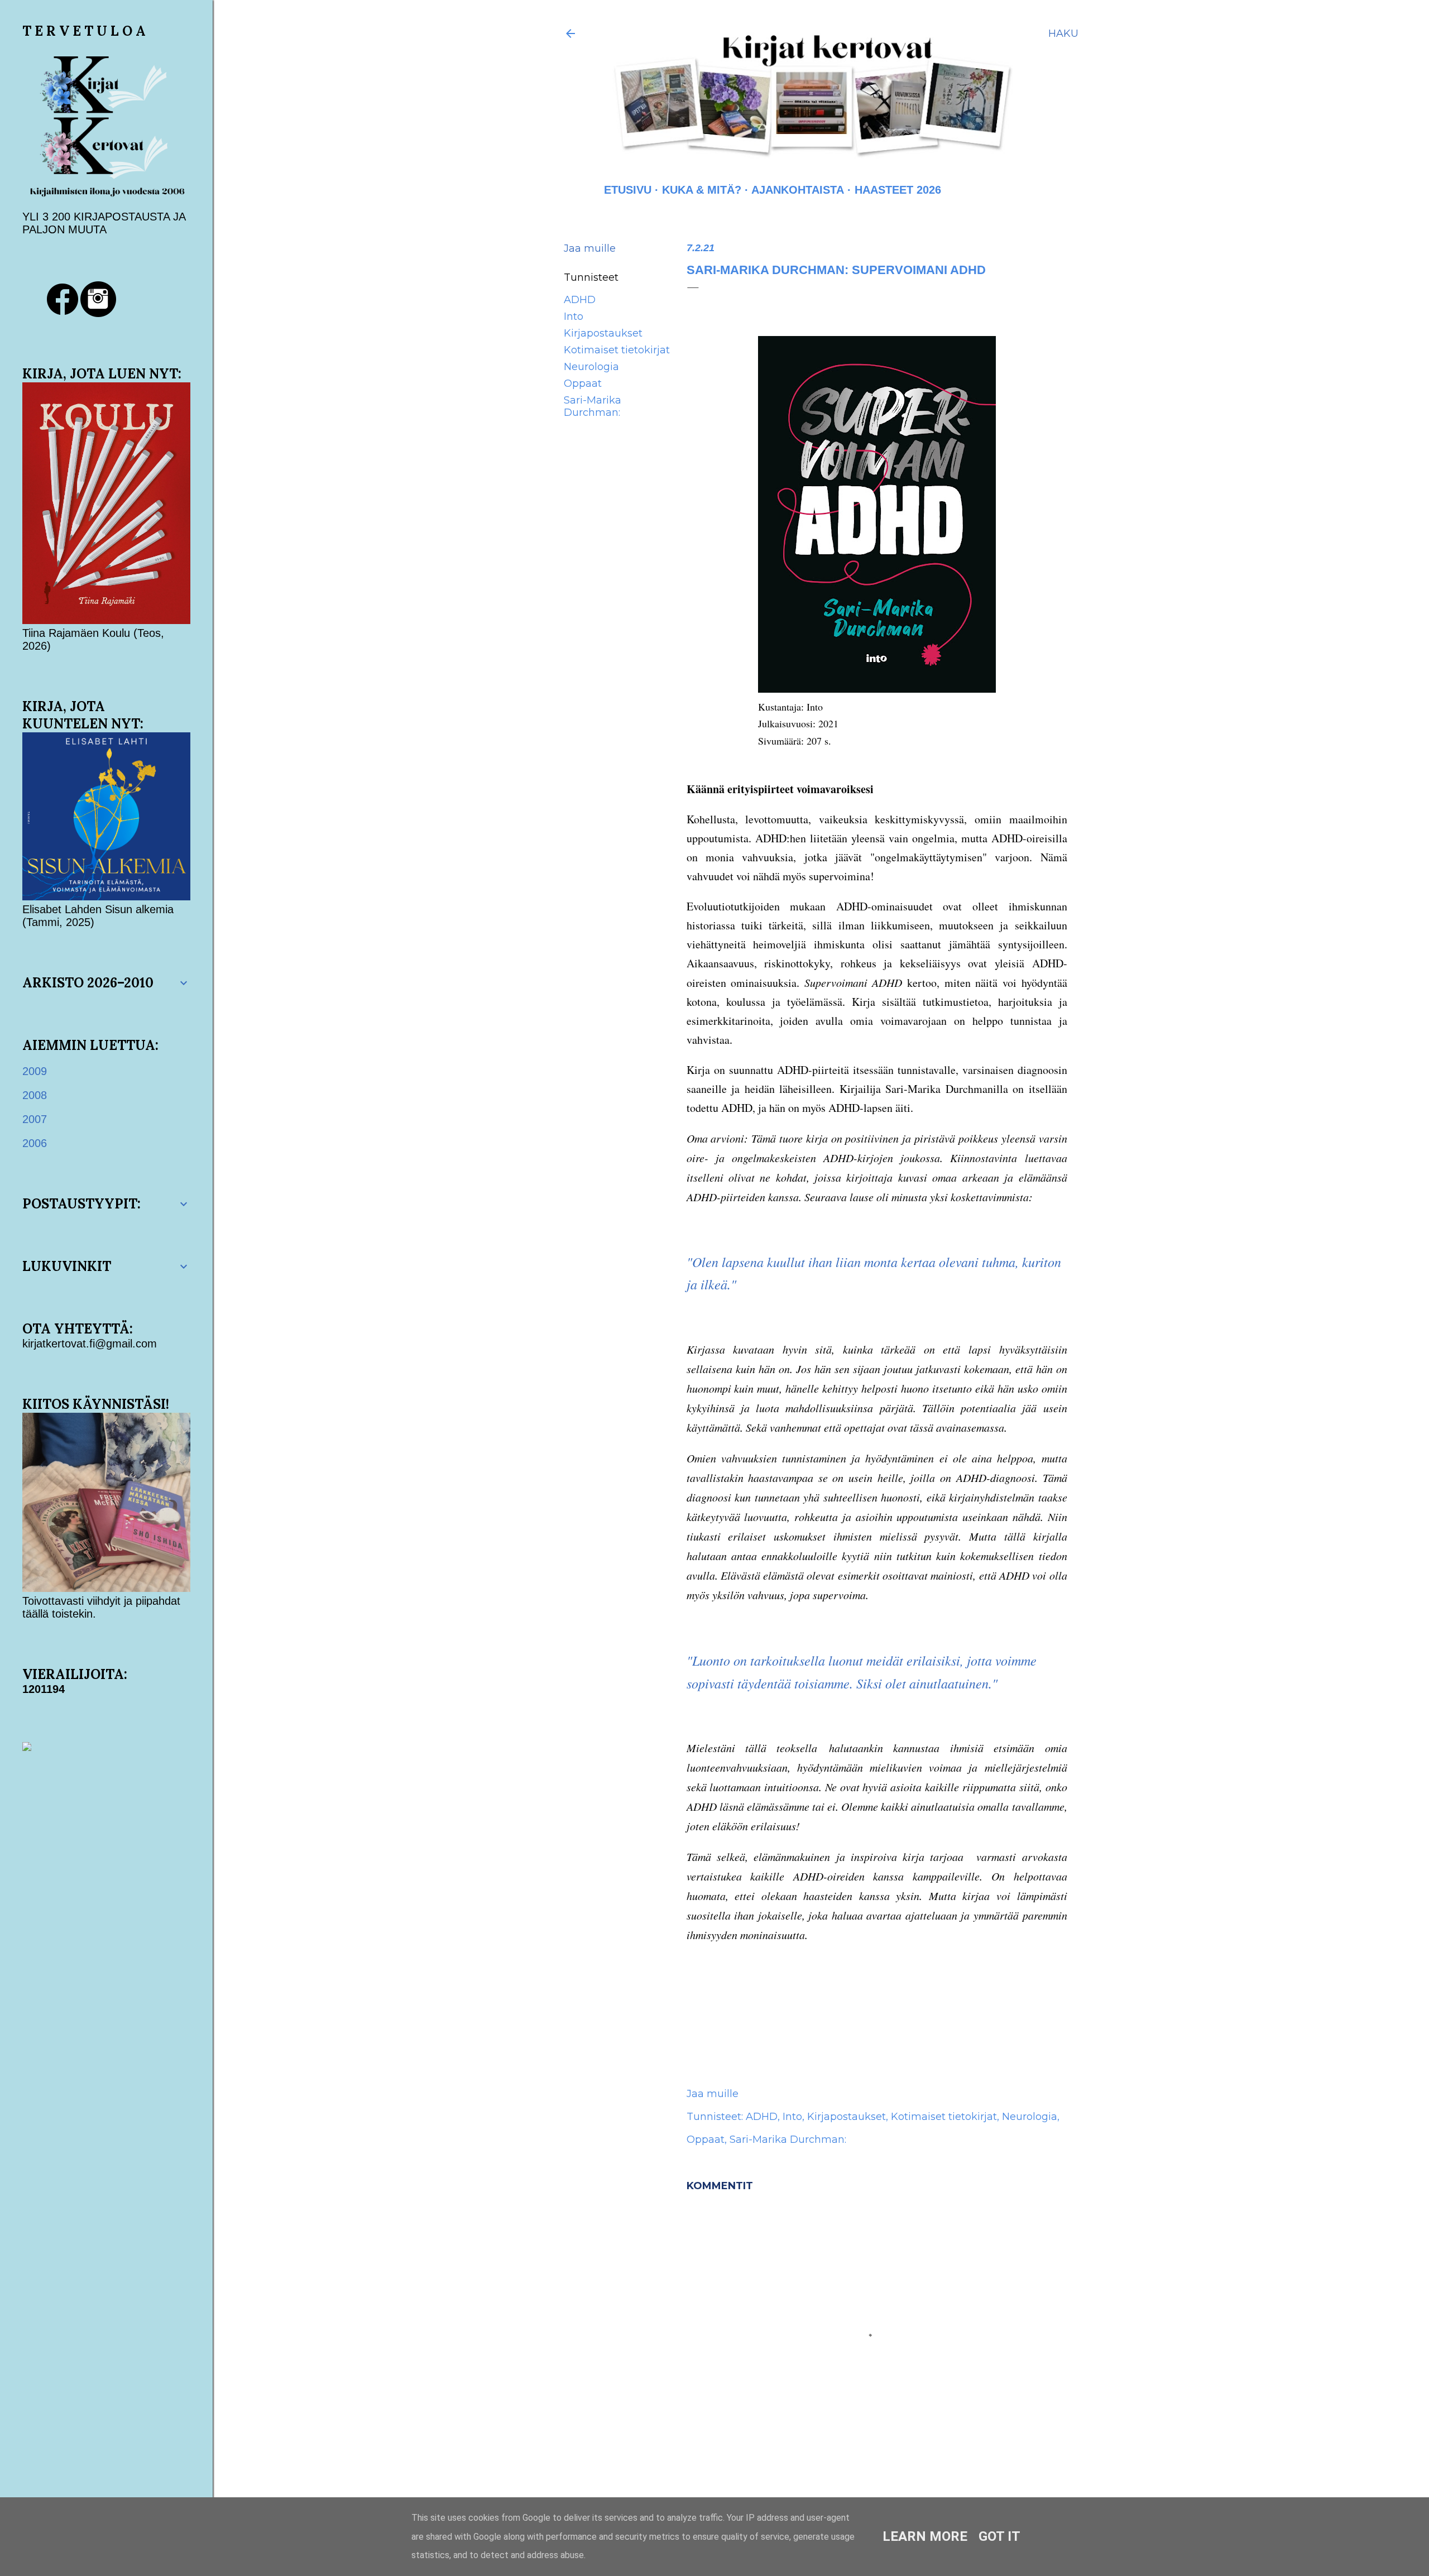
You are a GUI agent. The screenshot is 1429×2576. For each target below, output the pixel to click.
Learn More (925, 2536)
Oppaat (583, 383)
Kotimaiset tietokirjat (617, 350)
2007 (35, 1119)
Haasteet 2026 (898, 190)
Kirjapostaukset (603, 333)
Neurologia (591, 367)
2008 (35, 1095)
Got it (999, 2536)
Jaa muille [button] (590, 248)
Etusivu (628, 190)
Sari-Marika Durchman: (593, 406)
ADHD (580, 300)
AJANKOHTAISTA (798, 190)
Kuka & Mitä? (702, 190)
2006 (35, 1143)
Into (574, 316)
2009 (35, 1071)
